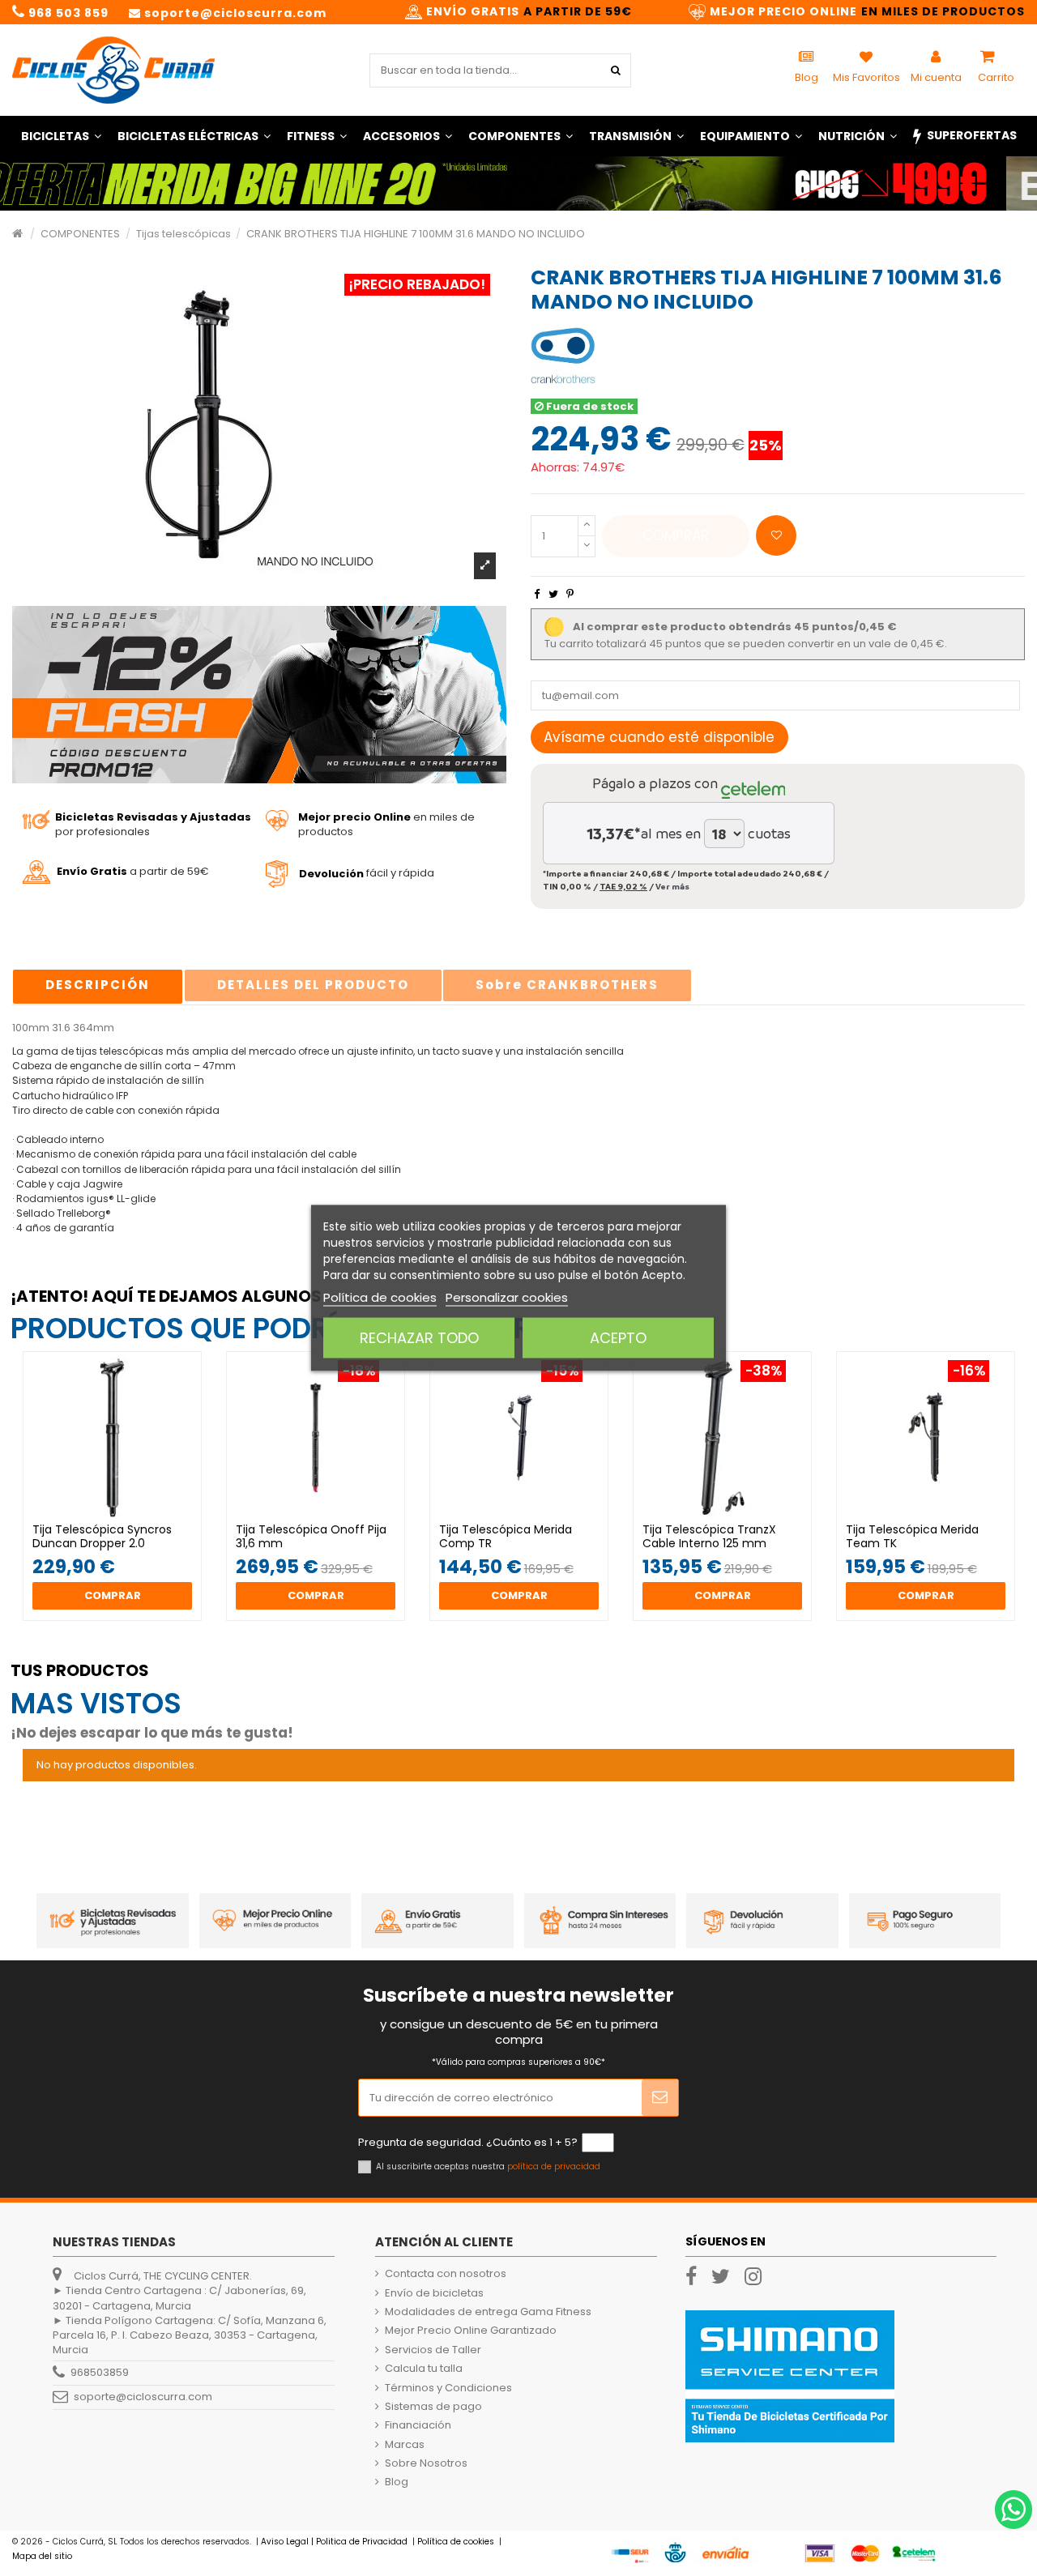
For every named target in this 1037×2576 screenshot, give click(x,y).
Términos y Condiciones (448, 2388)
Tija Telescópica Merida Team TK (912, 1536)
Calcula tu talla (424, 2369)
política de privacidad (554, 2167)
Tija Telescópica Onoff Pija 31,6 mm (311, 1536)
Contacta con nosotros (446, 2274)
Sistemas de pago (433, 2407)
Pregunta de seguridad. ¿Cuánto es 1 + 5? (468, 2143)
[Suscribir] (660, 2098)
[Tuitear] (553, 594)
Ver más (672, 886)
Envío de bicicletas (434, 2293)
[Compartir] (537, 594)
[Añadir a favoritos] (776, 535)
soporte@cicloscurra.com (143, 2397)
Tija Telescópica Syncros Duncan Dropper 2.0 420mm (102, 1543)
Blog (397, 2482)
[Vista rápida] (123, 1518)
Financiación (418, 2425)
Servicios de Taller (433, 2350)
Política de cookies (380, 1297)
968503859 (100, 2372)
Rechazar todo (419, 1338)
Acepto (618, 1338)
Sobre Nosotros (426, 2463)
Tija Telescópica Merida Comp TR (506, 1536)
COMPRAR (676, 535)
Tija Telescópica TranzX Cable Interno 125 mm (709, 1536)
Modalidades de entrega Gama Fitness (488, 2312)
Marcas (405, 2445)
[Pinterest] (570, 594)
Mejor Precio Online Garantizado (471, 2331)
